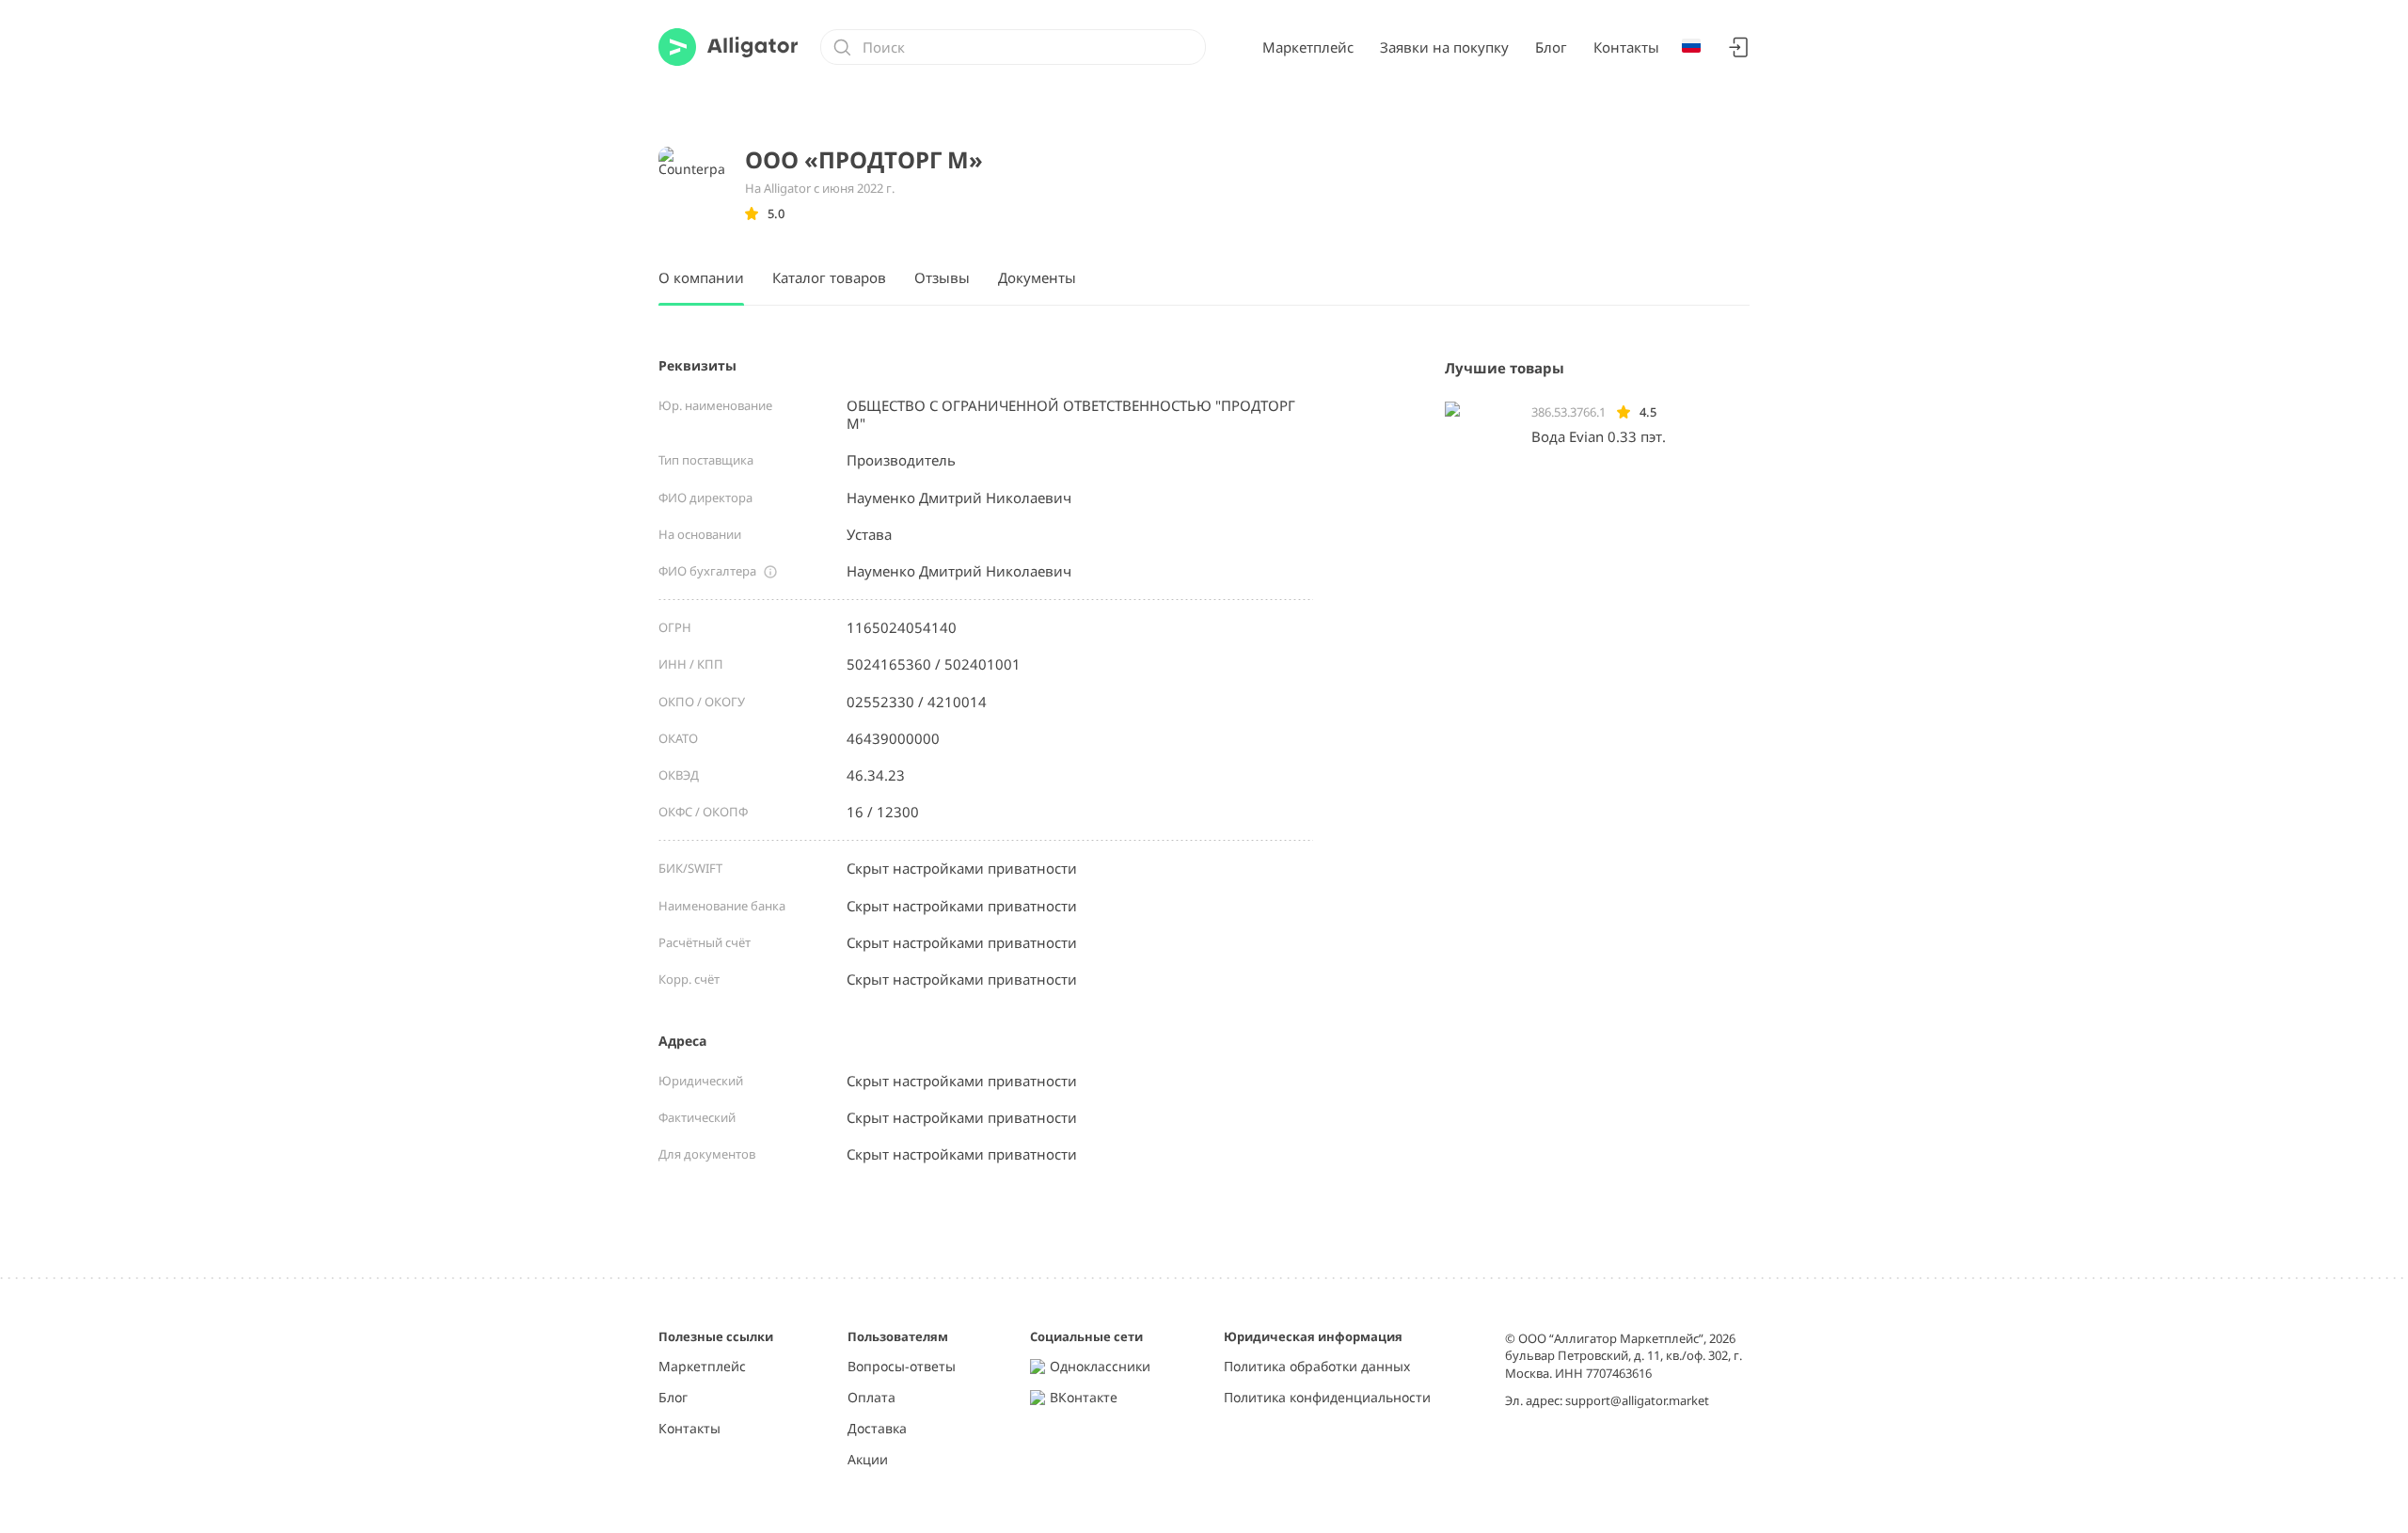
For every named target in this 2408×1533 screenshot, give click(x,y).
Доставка (877, 1429)
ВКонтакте (1084, 1398)
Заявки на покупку (1444, 47)
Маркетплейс (1308, 47)
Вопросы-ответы (902, 1367)
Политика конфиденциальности (1327, 1398)
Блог (1551, 47)
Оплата (871, 1398)
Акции (868, 1460)
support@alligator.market (1637, 1400)
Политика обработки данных (1317, 1367)
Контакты (1626, 47)
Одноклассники (1100, 1367)
